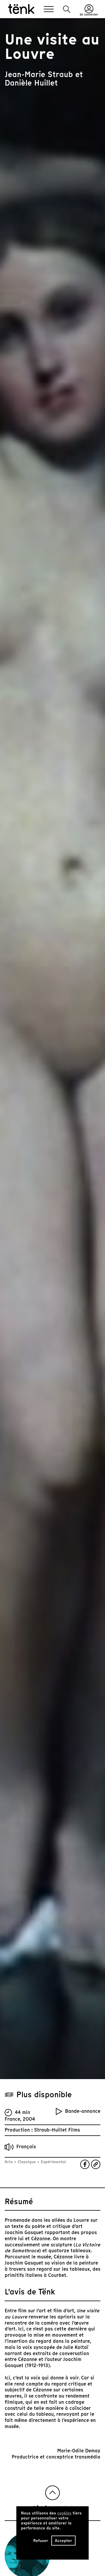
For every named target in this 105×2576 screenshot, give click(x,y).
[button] (67, 9)
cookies (64, 2513)
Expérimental (53, 2162)
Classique (27, 2162)
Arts (9, 2162)
